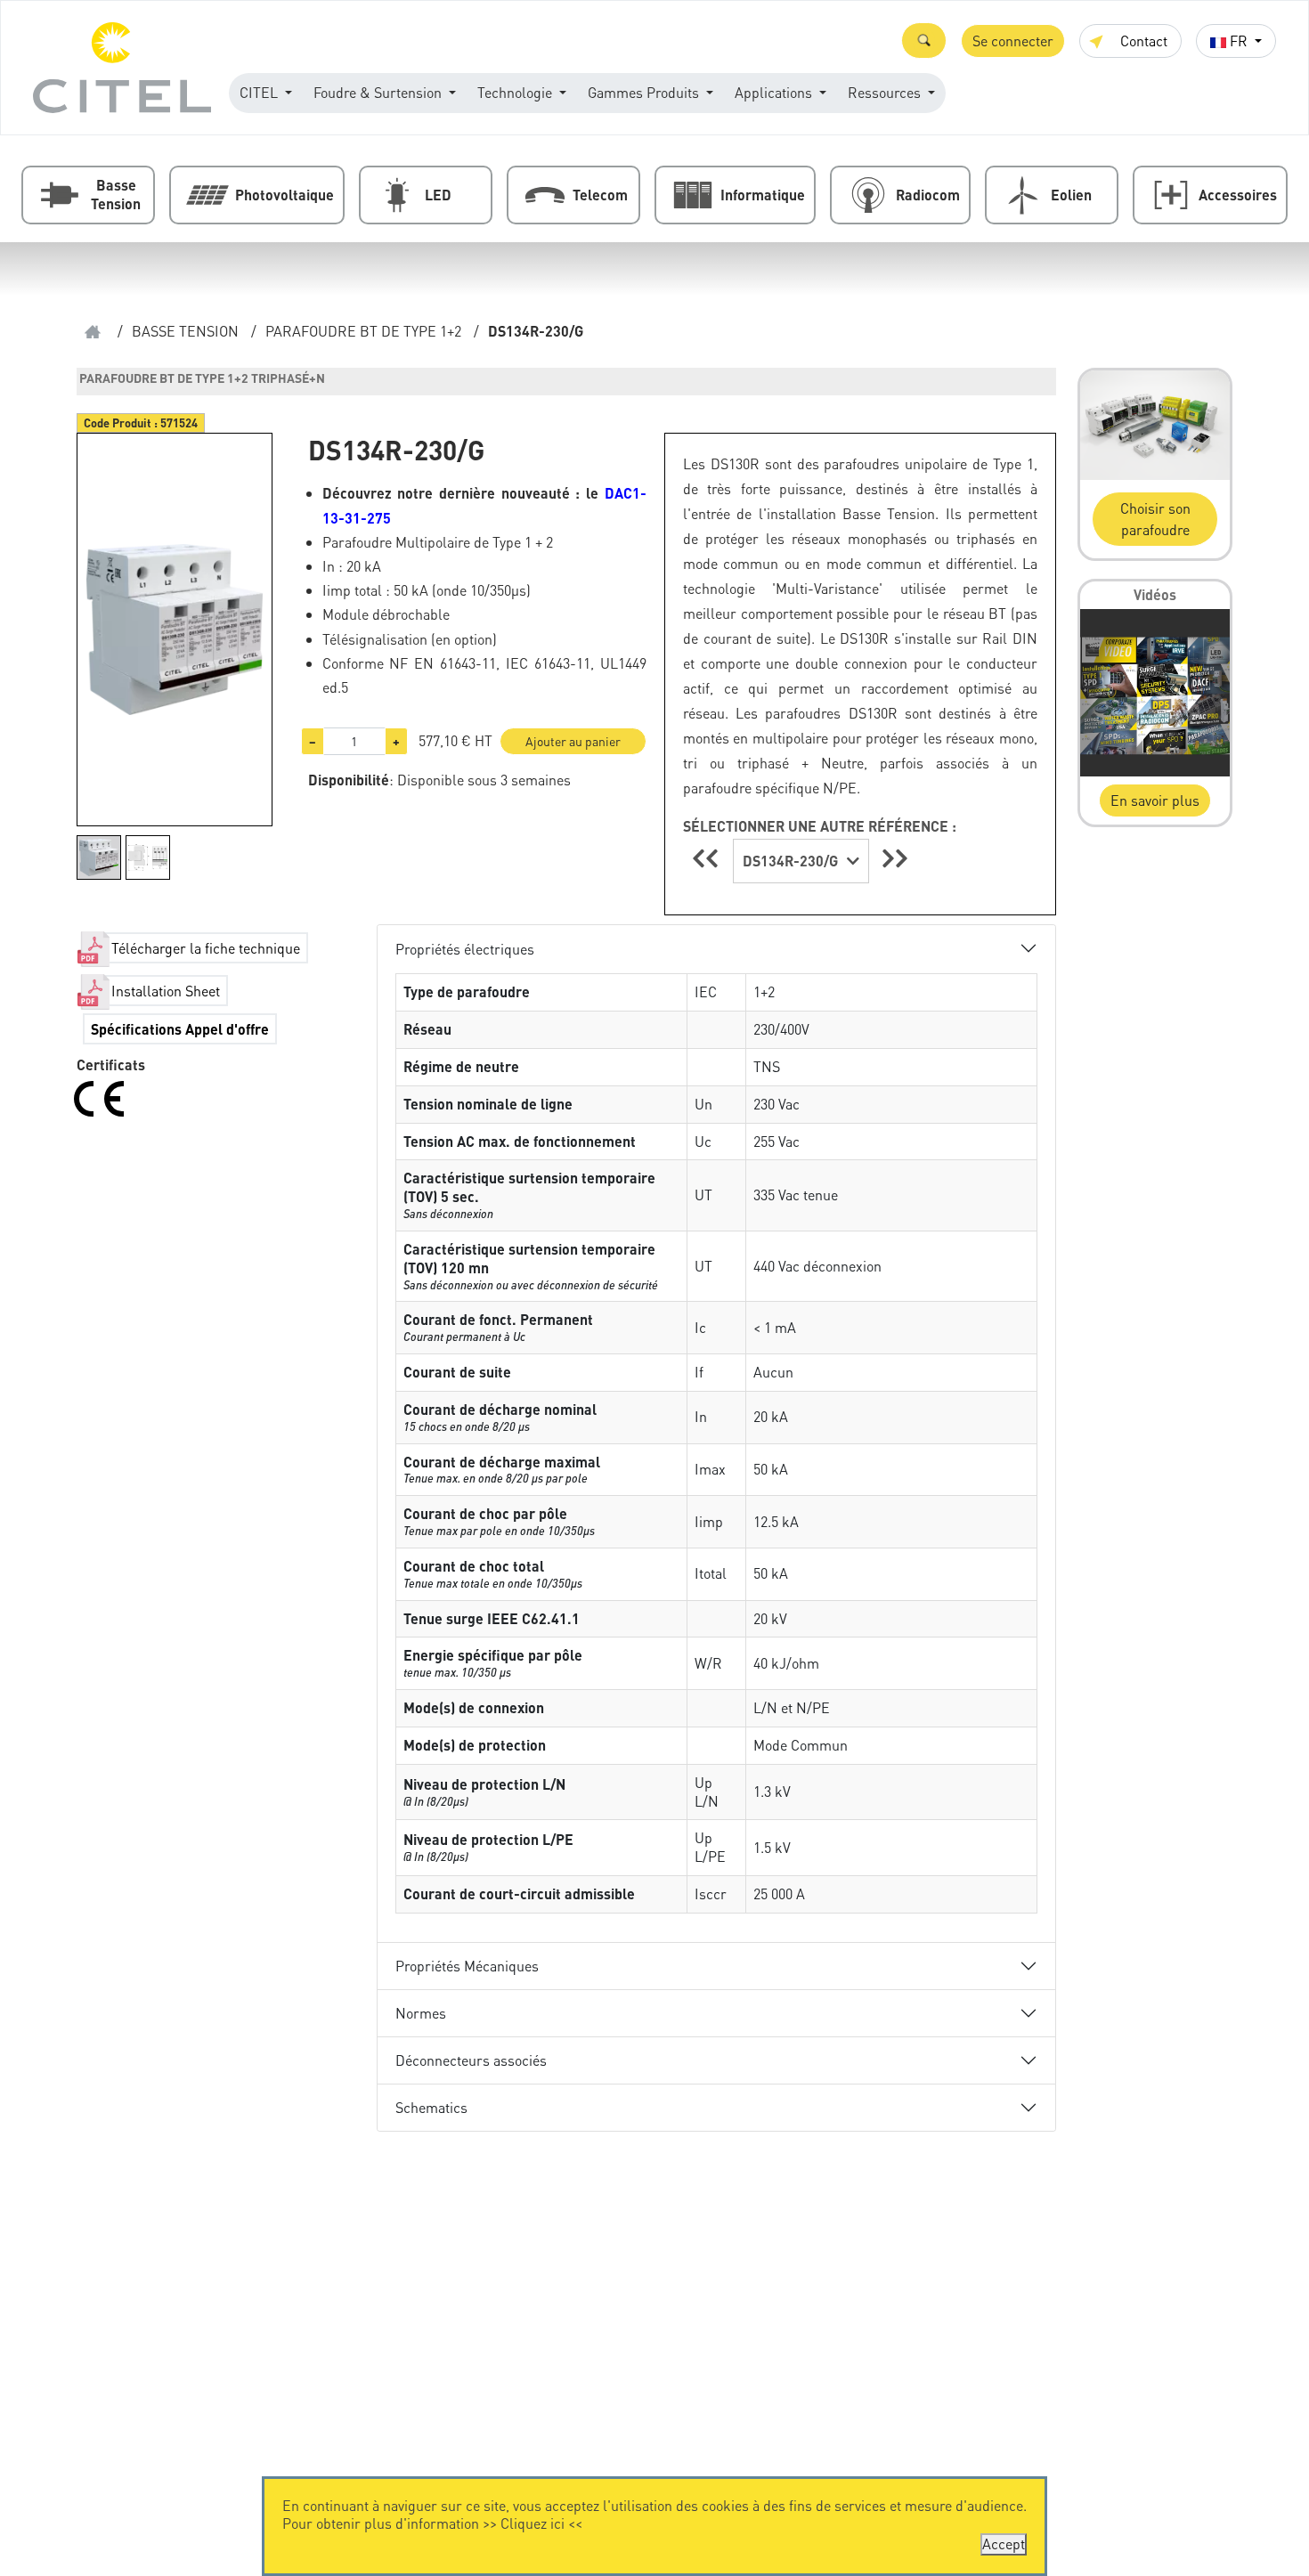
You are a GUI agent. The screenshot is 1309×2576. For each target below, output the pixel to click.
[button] (924, 41)
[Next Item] (895, 858)
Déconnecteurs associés (471, 2060)
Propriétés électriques (465, 949)
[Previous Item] (708, 858)
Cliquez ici (533, 2523)
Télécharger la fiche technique (206, 948)
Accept (1004, 2543)
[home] (93, 332)
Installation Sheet (166, 991)
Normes (421, 2013)
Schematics (431, 2107)
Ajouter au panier (573, 741)
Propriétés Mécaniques (467, 1966)
